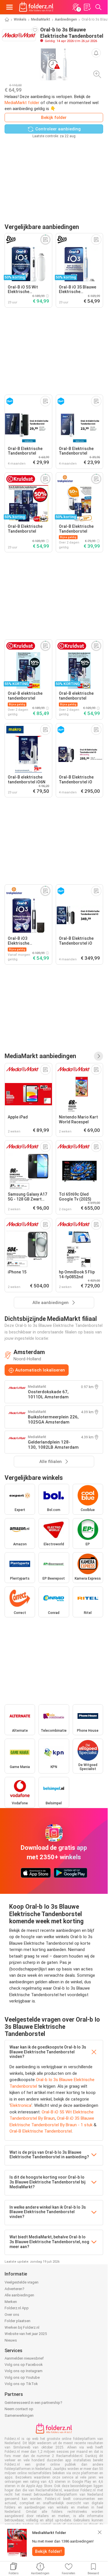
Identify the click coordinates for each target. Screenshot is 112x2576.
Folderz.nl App (17, 2308)
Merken (11, 2302)
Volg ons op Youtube (22, 2377)
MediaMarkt (41, 19)
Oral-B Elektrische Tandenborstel (41, 2131)
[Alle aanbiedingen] (99, 1056)
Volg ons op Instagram (24, 2371)
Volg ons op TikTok (21, 2384)
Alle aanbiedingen (19, 2295)
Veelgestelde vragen (22, 2282)
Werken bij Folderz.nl (22, 2327)
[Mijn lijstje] (87, 7)
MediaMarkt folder (22, 103)
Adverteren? (15, 2289)
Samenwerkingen (19, 2415)
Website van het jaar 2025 (26, 2334)
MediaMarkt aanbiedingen (40, 1056)
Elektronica (21, 2105)
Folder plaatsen (18, 2321)
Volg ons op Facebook (24, 2365)
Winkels (20, 19)
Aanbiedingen (66, 19)
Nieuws (11, 2340)
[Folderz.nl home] (36, 7)
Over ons (12, 2315)
